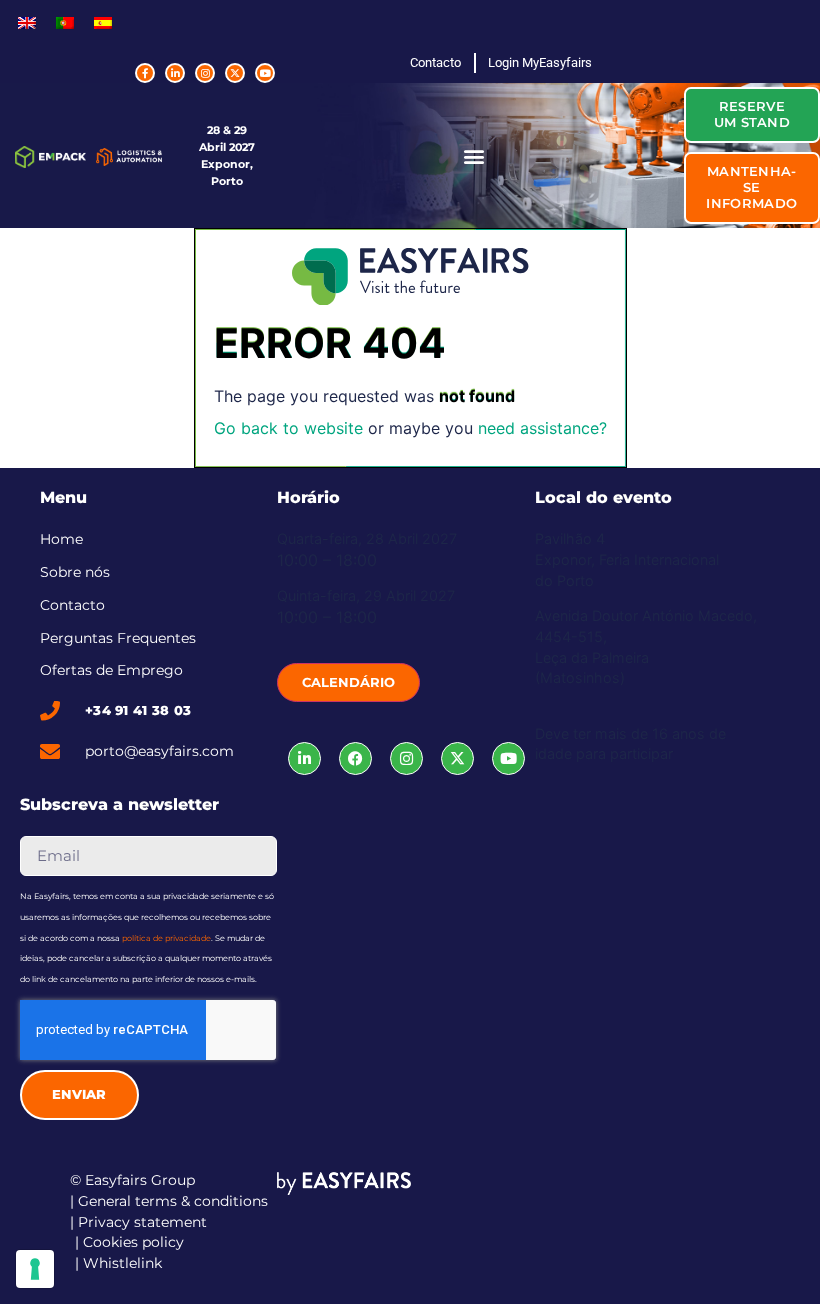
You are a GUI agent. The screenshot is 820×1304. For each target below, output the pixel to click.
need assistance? (542, 428)
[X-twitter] (235, 73)
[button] (473, 155)
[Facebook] (355, 758)
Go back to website (288, 428)
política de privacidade (166, 938)
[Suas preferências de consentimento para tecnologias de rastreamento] (35, 1269)
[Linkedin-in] (175, 73)
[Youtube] (265, 73)
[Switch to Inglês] (27, 21)
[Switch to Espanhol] (103, 21)
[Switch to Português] (65, 21)
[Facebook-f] (145, 73)
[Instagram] (205, 73)
